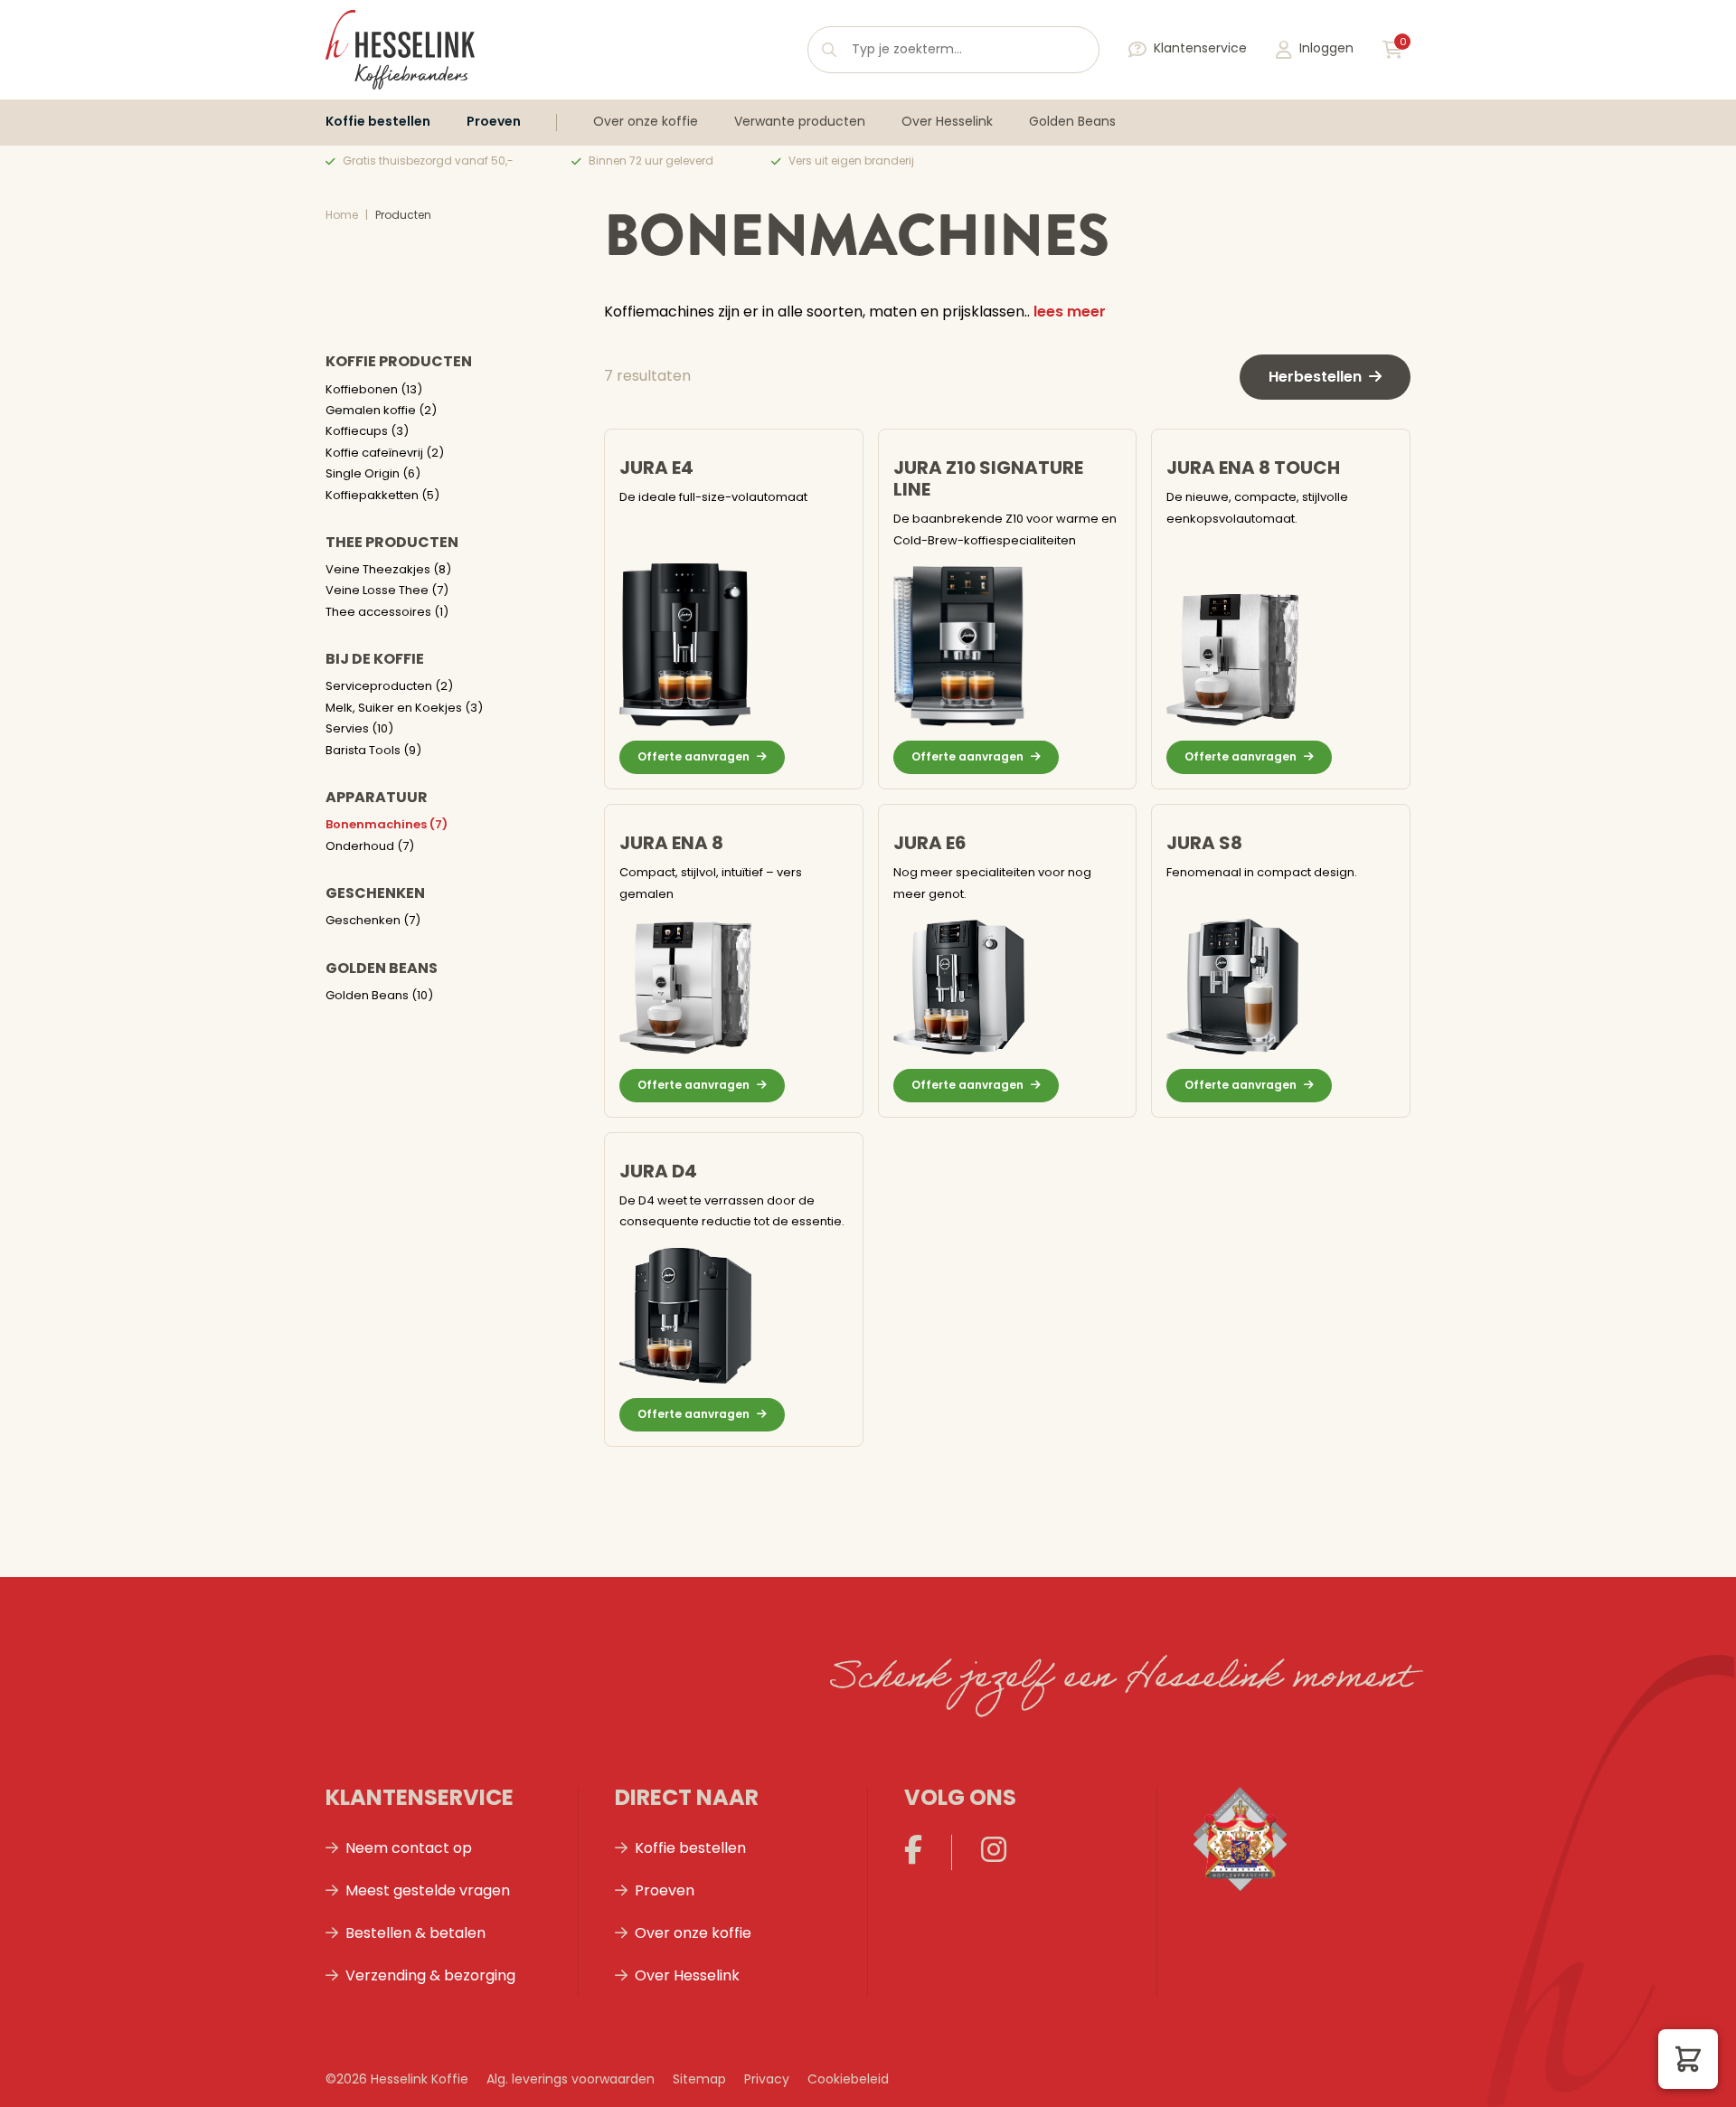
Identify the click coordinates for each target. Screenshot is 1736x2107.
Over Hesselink (947, 123)
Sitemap (699, 2080)
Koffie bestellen (378, 123)
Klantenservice (1200, 49)
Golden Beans (1072, 123)
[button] (1688, 2059)
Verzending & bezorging (430, 1977)
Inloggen (1326, 49)
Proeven (494, 123)
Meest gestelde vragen (428, 1892)
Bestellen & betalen (415, 1934)
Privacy (767, 2080)
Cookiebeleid (848, 2080)
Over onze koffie (646, 123)
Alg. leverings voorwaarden (571, 2080)
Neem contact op (409, 1849)
